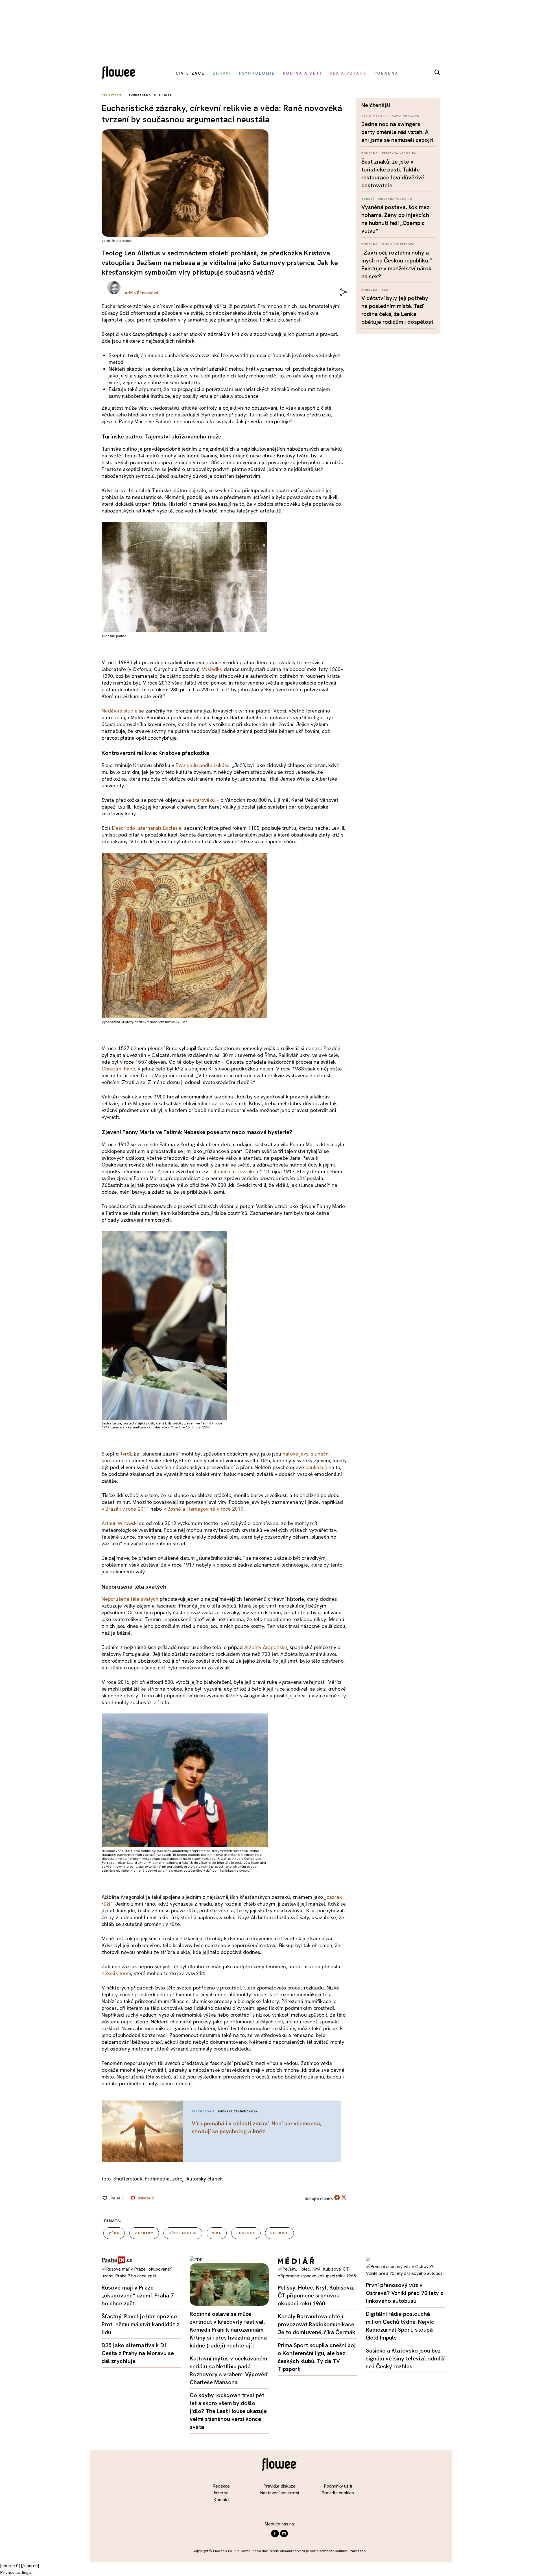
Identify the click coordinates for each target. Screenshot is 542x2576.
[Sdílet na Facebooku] (337, 2199)
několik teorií (116, 1973)
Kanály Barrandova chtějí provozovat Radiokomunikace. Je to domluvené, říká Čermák (317, 2324)
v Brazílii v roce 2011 (125, 1509)
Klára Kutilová (406, 116)
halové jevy (295, 1454)
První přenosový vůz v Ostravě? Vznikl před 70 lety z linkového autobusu (405, 2293)
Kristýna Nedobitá (399, 153)
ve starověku (200, 800)
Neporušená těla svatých (130, 1599)
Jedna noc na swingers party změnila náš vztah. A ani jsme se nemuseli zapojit (397, 132)
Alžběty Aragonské (266, 1647)
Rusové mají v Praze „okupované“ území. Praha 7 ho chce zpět (138, 2295)
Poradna (370, 153)
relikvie (279, 2233)
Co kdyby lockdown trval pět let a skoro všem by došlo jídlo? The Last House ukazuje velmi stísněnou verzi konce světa (228, 2411)
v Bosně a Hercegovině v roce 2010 (204, 1509)
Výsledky (212, 669)
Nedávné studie (120, 711)
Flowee (121, 73)
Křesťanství (183, 2233)
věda (114, 2233)
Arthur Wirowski (120, 1523)
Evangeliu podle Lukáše (203, 765)
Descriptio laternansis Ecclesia (147, 828)
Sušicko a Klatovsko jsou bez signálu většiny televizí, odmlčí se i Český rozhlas (405, 2358)
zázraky (144, 2233)
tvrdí (126, 1454)
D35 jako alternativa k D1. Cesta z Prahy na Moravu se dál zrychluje (138, 2353)
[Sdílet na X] (344, 2197)
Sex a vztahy (374, 116)
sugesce (246, 2233)
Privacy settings (16, 2572)
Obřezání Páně (118, 1069)
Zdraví (368, 199)
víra (217, 2233)
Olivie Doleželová (398, 244)
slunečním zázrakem (236, 1171)
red (385, 290)
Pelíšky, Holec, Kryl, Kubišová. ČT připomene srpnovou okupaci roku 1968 (316, 2295)
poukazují (316, 1467)
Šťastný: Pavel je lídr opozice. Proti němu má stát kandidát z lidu (140, 2324)
